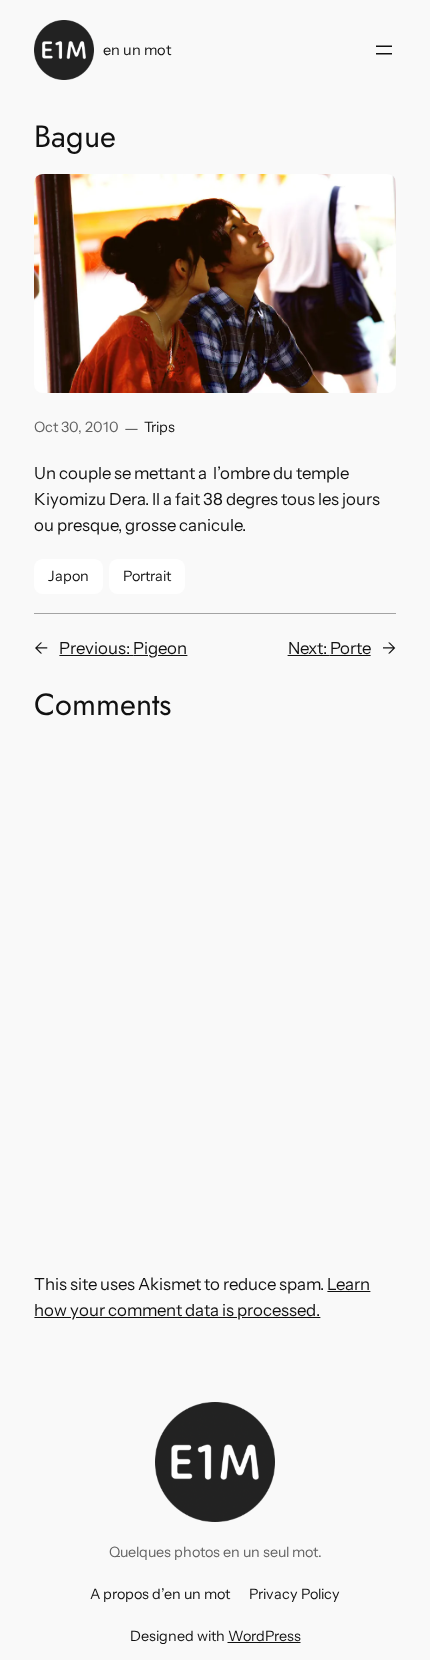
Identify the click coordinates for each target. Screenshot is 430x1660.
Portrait (147, 576)
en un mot (137, 50)
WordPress (264, 1636)
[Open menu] (384, 50)
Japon (68, 576)
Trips (159, 427)
